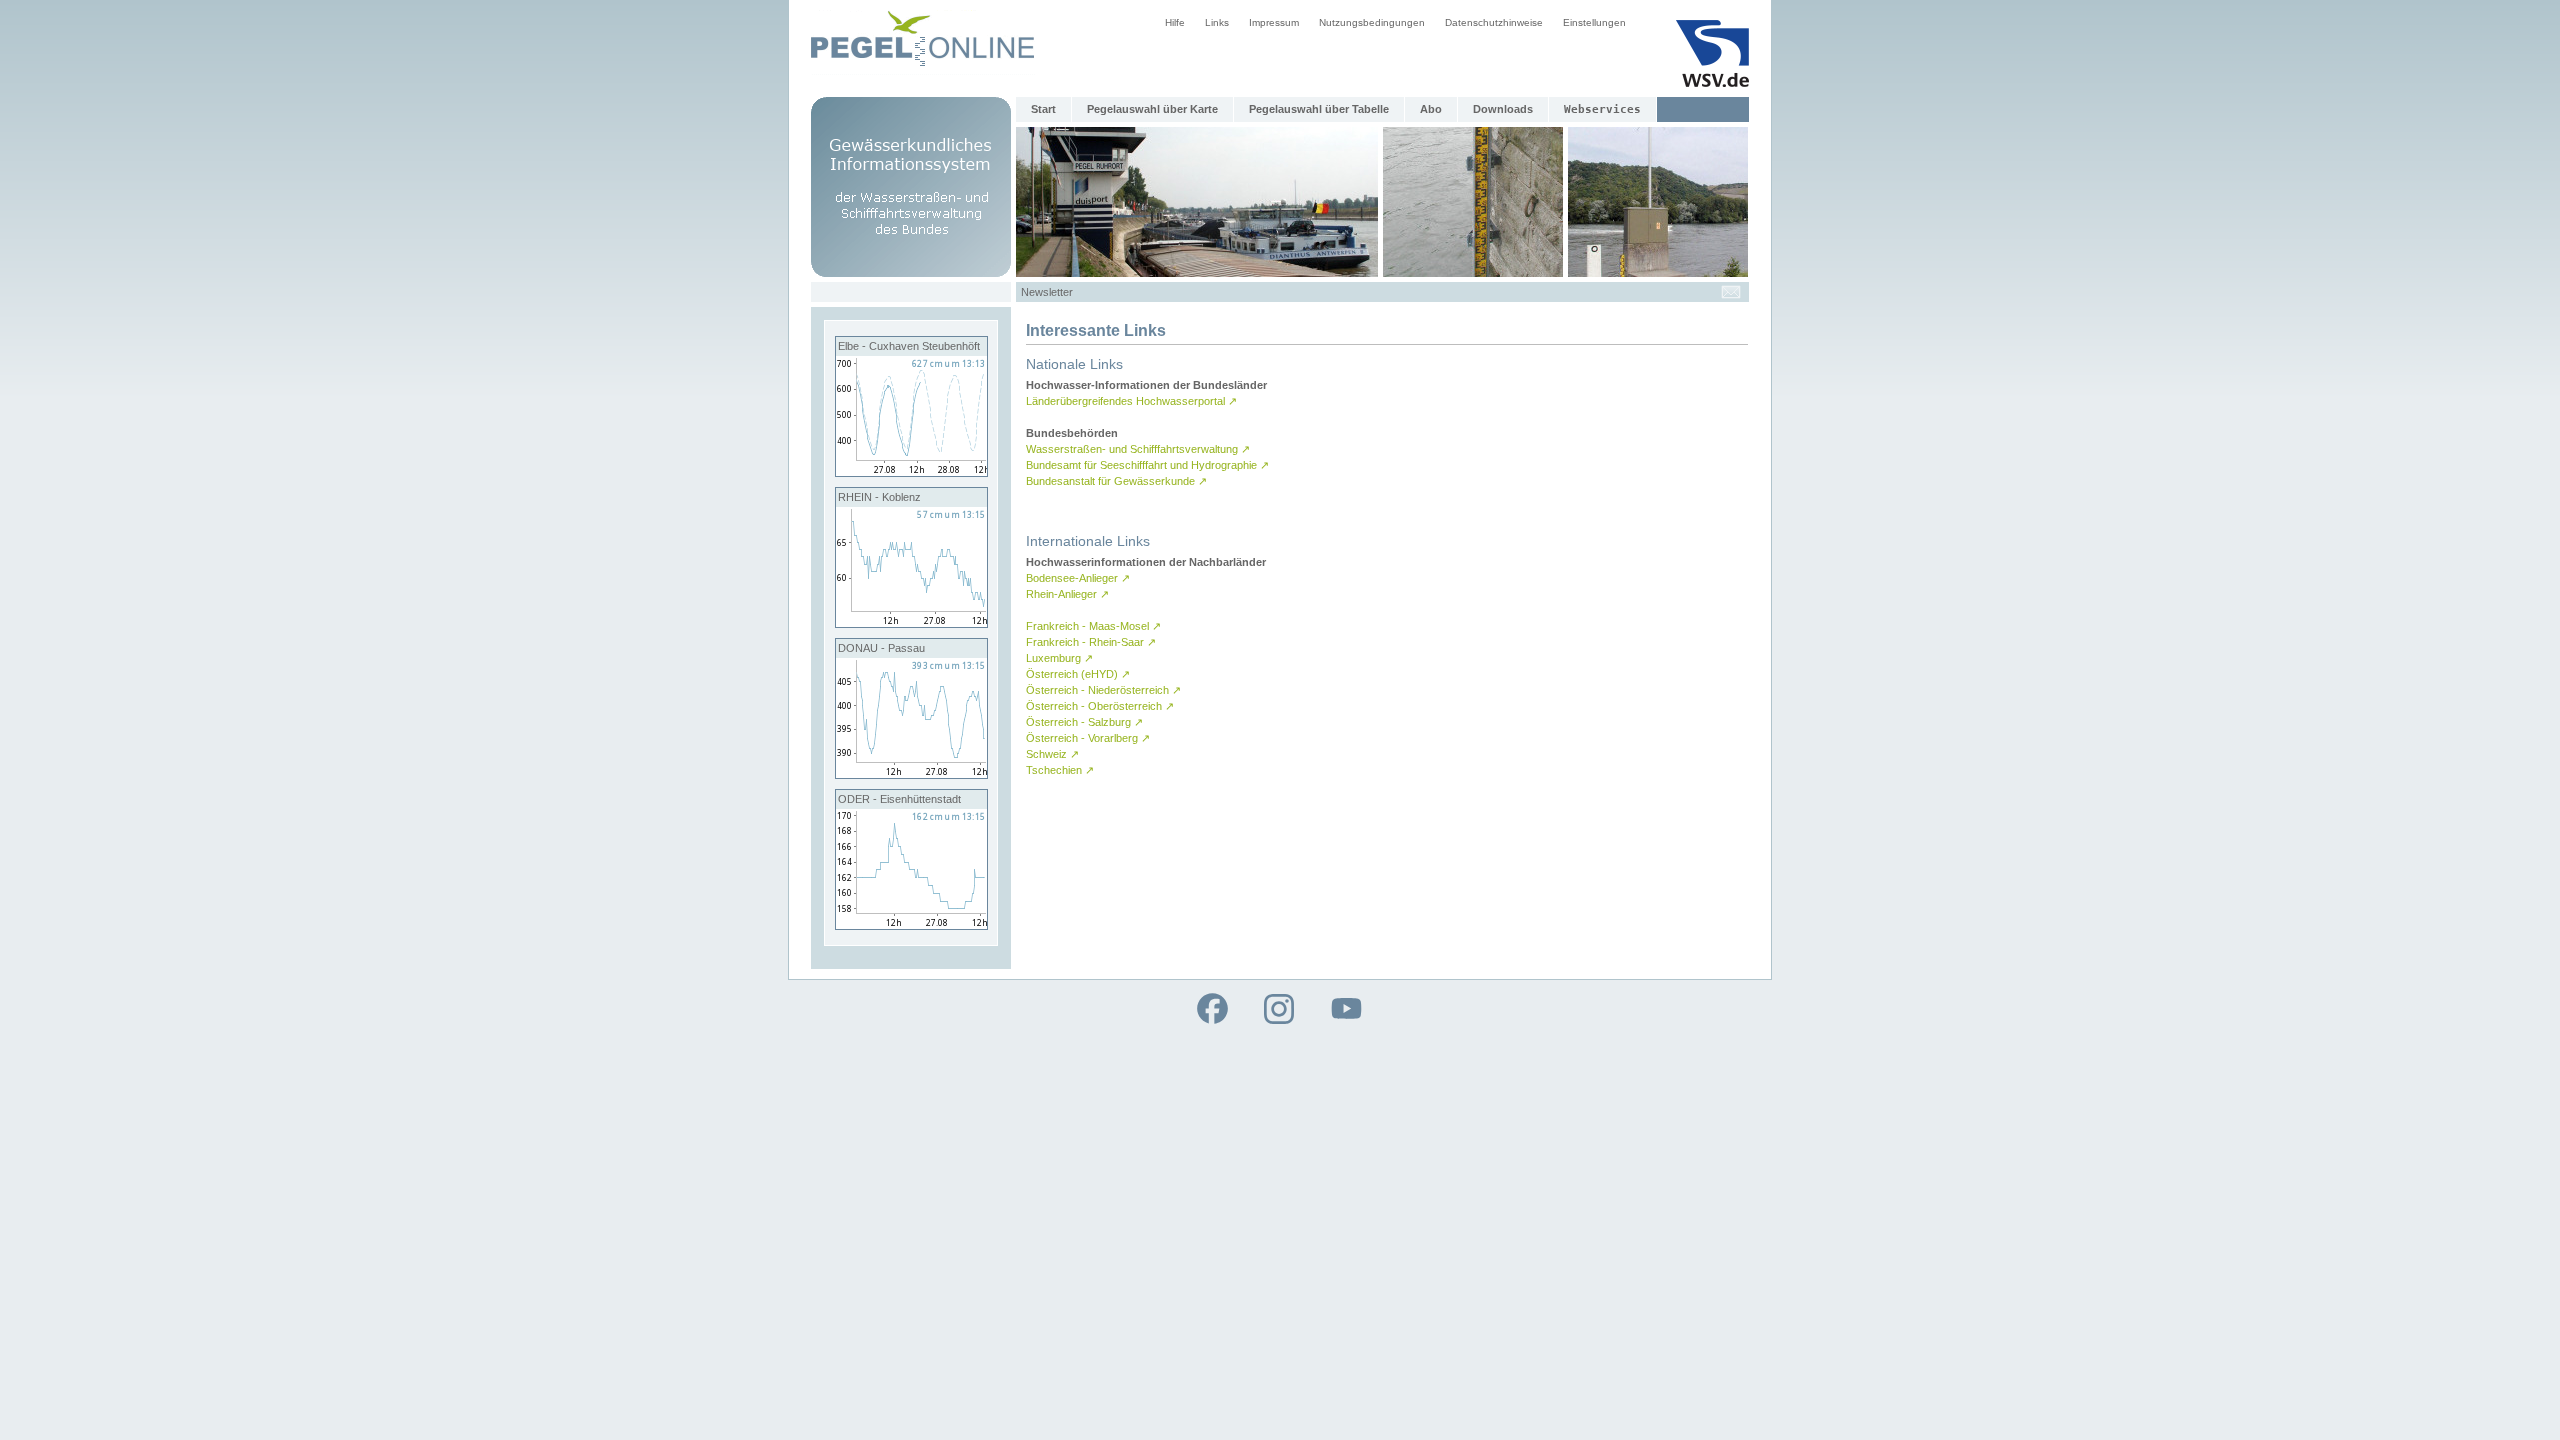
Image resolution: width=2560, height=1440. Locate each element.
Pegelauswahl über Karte (1152, 109)
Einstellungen (1594, 22)
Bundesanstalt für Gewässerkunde (1116, 481)
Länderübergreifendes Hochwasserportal (1131, 401)
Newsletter (1047, 292)
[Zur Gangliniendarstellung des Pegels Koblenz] (911, 623)
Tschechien (1060, 770)
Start (1043, 109)
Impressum (1274, 22)
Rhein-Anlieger (1067, 594)
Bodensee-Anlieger (1078, 578)
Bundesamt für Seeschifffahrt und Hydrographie (1147, 465)
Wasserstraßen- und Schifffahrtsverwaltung (1138, 449)
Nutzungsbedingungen (1372, 22)
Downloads (1503, 109)
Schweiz (1052, 754)
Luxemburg (1059, 658)
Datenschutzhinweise (1494, 22)
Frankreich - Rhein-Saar (1091, 642)
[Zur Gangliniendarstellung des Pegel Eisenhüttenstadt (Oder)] (911, 925)
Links (1217, 22)
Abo (1431, 109)
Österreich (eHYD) (1078, 674)
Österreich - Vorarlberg (1088, 738)
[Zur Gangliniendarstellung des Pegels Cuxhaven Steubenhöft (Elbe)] (911, 472)
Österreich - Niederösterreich (1103, 690)
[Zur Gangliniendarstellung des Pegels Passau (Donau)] (911, 774)
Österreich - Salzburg (1084, 722)
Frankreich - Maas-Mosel (1093, 626)
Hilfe (1175, 22)
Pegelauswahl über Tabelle (1319, 109)
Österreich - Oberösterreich (1100, 706)
